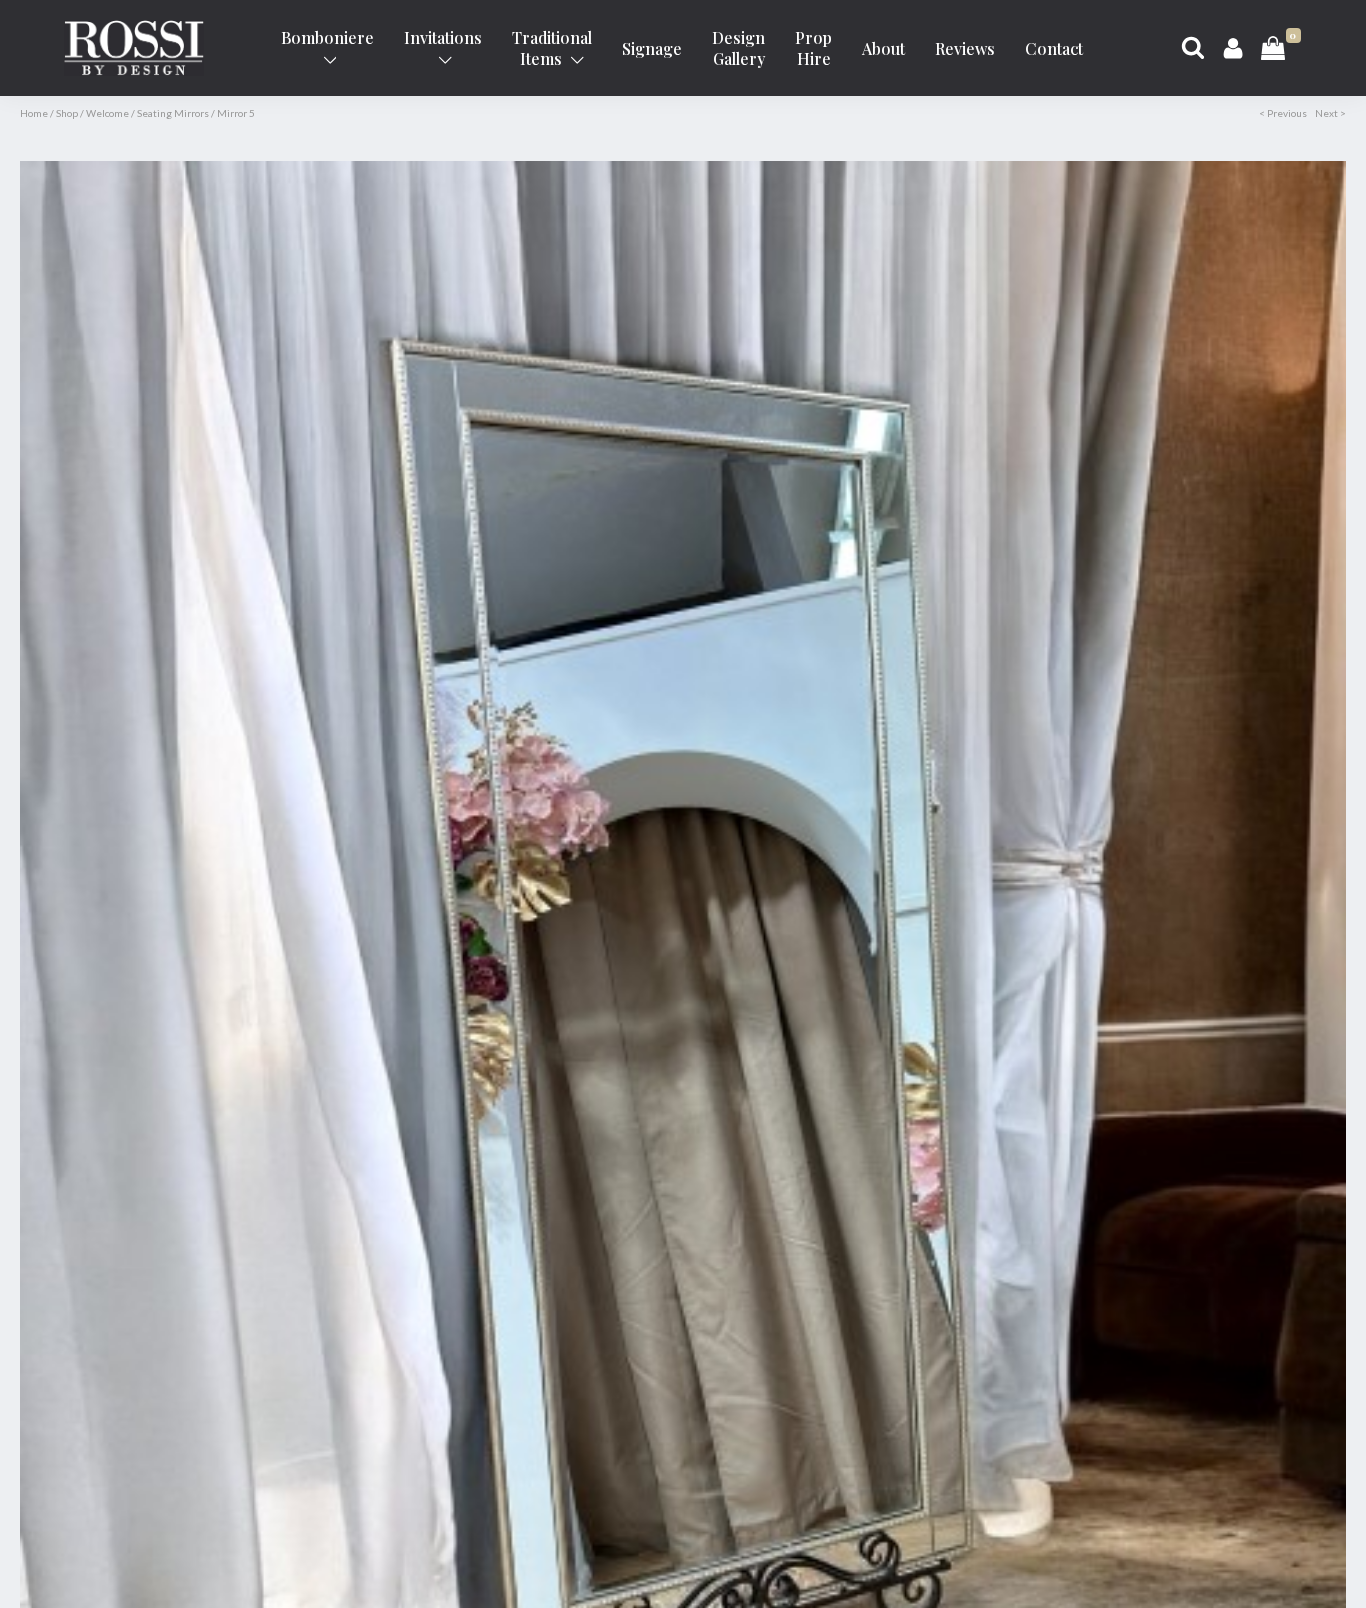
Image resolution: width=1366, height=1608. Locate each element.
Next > (1330, 113)
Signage (652, 48)
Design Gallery (738, 48)
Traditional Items (552, 48)
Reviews (965, 48)
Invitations (443, 37)
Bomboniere (327, 37)
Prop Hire (813, 48)
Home (34, 113)
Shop (67, 113)
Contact (1054, 48)
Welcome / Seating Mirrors (147, 113)
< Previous (1283, 113)
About (883, 48)
